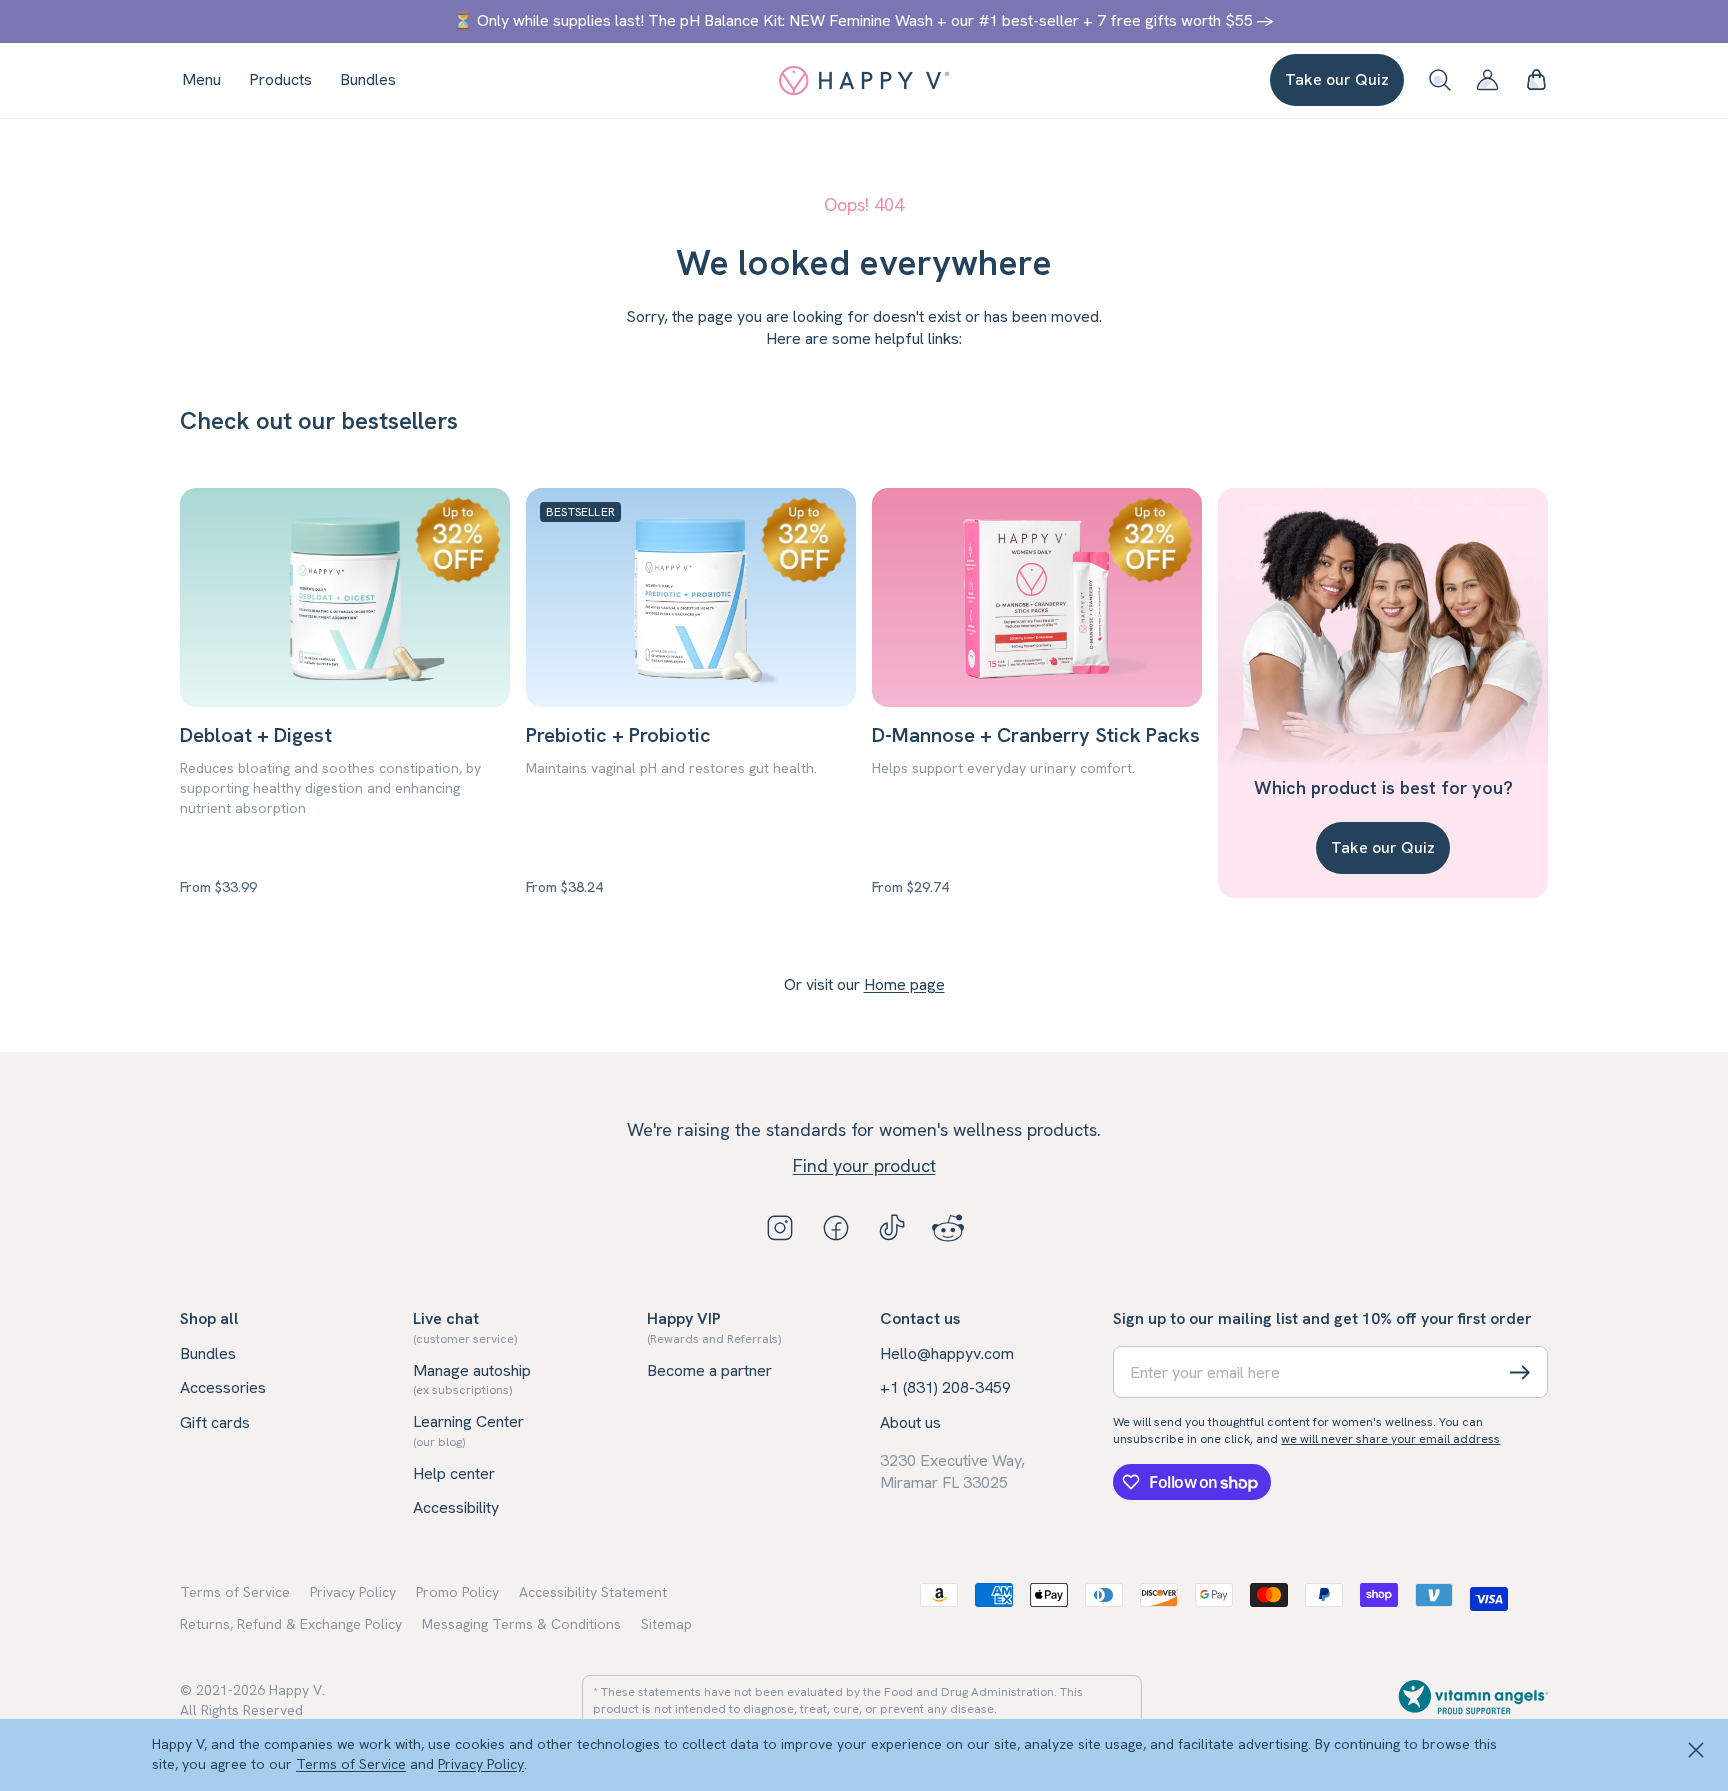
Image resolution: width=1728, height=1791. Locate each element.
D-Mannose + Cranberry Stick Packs (1036, 735)
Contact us (920, 1318)
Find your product (864, 1165)
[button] (1536, 80)
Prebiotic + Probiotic (618, 735)
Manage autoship (472, 1379)
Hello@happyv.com (947, 1353)
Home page (904, 984)
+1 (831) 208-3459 (945, 1387)
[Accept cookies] (1696, 1751)
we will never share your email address (1390, 1439)
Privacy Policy (481, 1764)
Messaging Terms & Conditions (521, 1624)
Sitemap (666, 1624)
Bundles (208, 1353)
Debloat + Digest (256, 735)
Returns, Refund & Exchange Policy (291, 1624)
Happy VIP (714, 1327)
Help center (454, 1473)
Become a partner (709, 1370)
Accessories (223, 1387)
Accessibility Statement (593, 1592)
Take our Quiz (1337, 79)
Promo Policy (457, 1592)
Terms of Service (351, 1764)
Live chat (465, 1327)
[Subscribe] (1520, 1372)
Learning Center (468, 1430)
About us (910, 1422)
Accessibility (456, 1507)
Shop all (209, 1318)
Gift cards (215, 1422)
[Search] (1440, 80)
